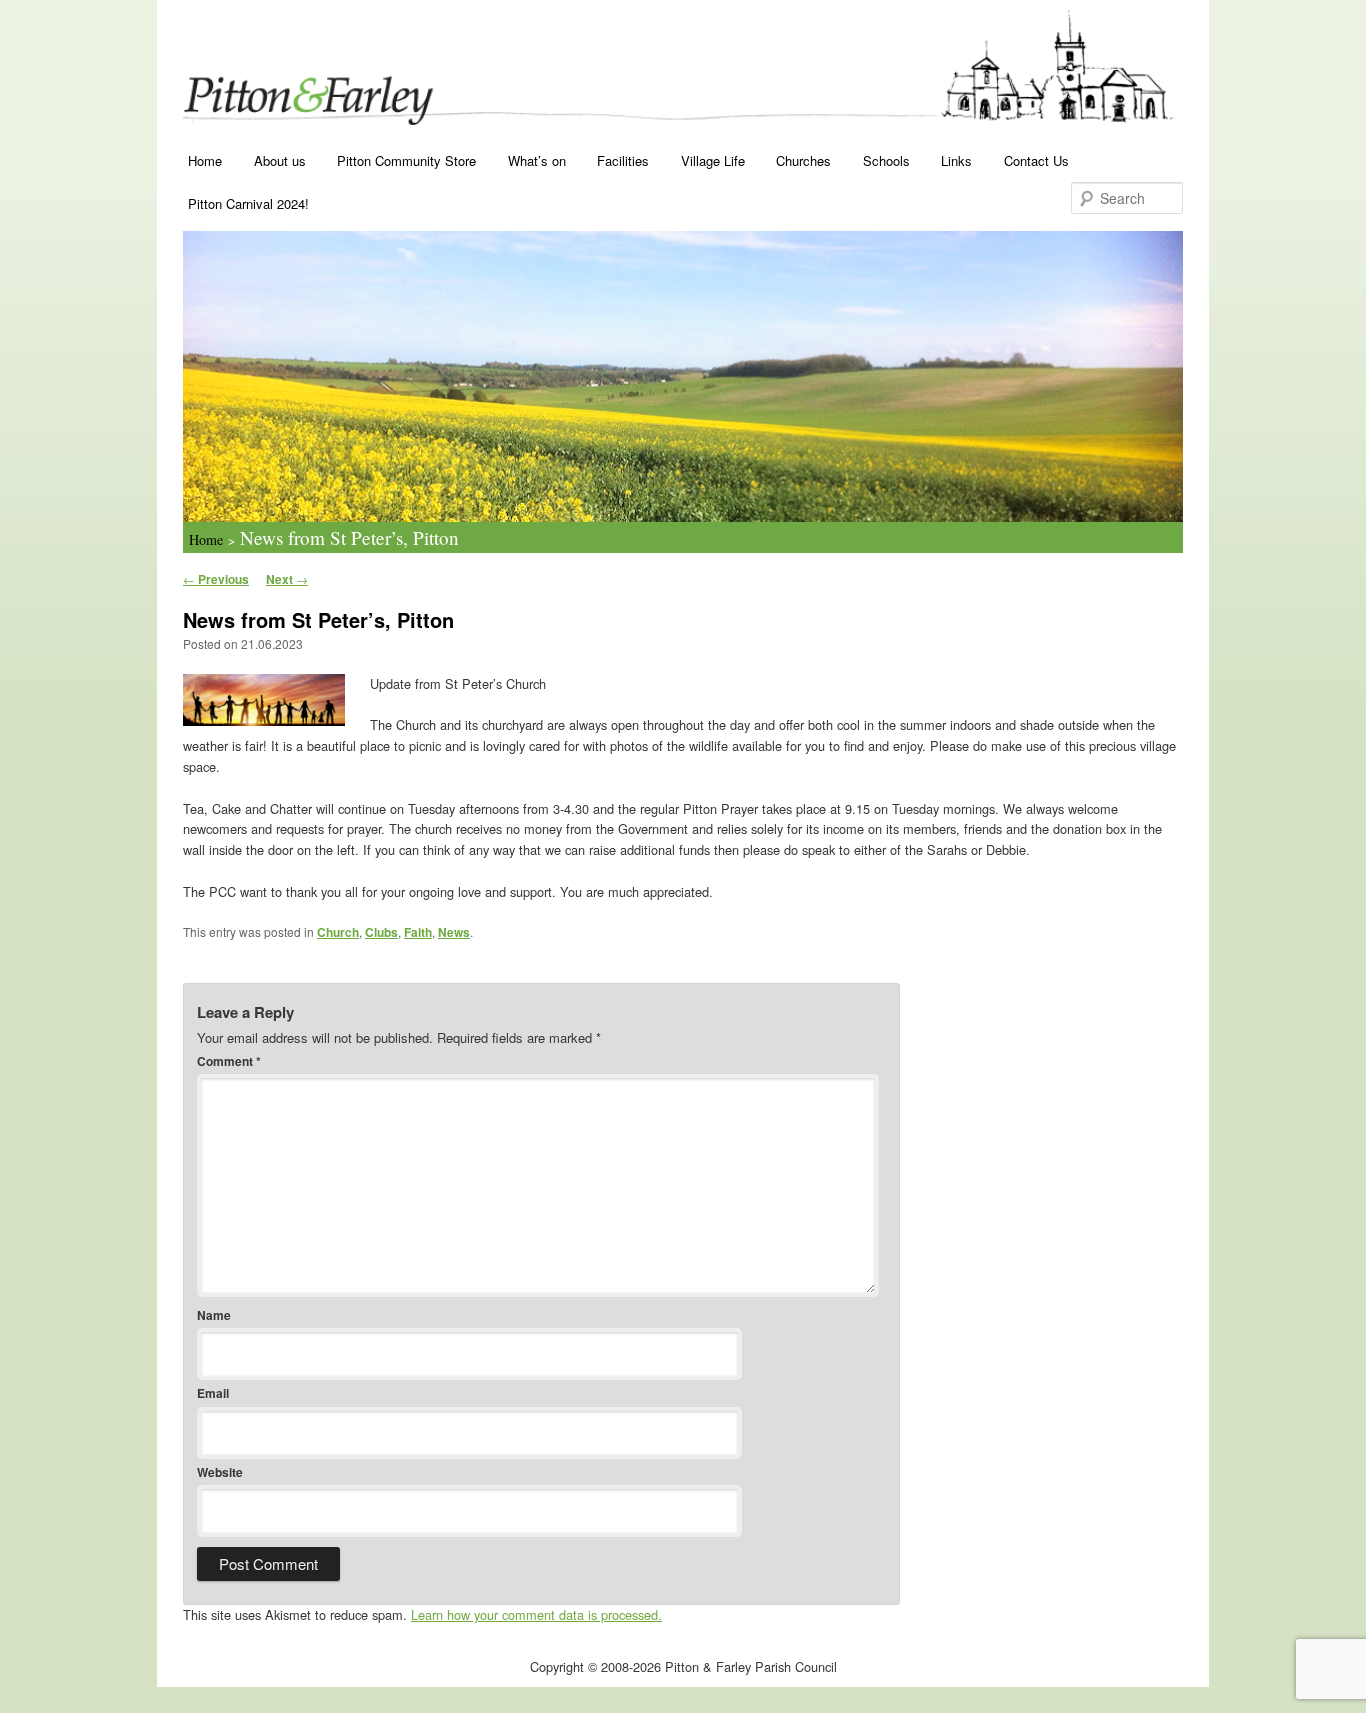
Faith (418, 932)
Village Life (713, 160)
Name (214, 1315)
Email (213, 1393)
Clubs (381, 932)
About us (280, 160)
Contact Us (1036, 160)
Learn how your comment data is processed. (536, 1614)
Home (205, 160)
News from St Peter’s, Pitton (349, 537)
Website (220, 1472)
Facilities (623, 160)
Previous (216, 579)
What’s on (537, 160)
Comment (229, 1061)
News (454, 932)
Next (287, 579)
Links (956, 160)
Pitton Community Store (406, 160)
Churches (803, 160)
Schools (886, 160)
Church (338, 932)
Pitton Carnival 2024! (248, 203)
